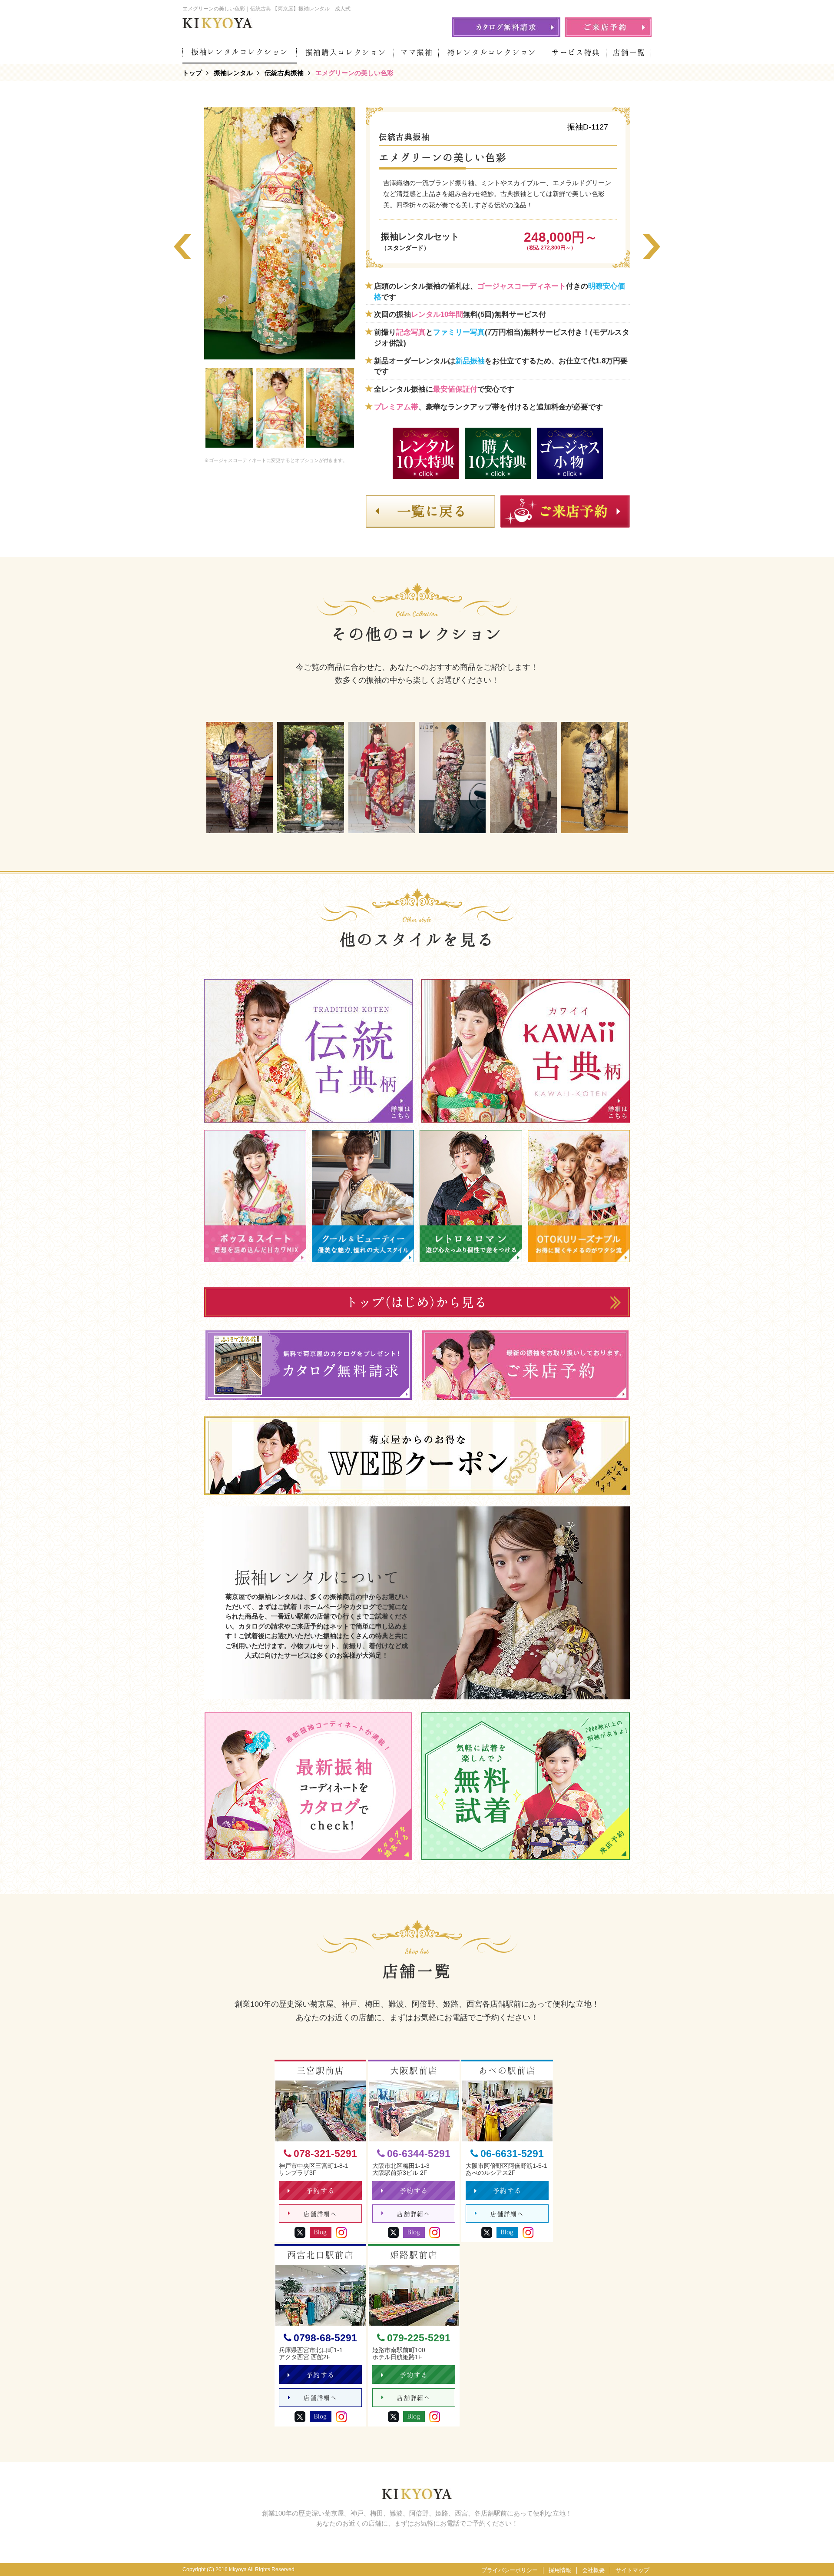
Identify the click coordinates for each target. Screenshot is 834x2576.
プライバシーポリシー (510, 2570)
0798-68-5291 (325, 2338)
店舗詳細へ (320, 2214)
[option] (280, 233)
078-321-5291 (325, 2154)
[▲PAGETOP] (812, 2554)
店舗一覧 (629, 52)
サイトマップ (632, 2570)
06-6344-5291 (419, 2154)
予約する (321, 2191)
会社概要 (593, 2570)
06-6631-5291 (512, 2154)
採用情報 (560, 2570)
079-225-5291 (419, 2338)
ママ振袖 (417, 52)
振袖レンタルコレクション (240, 52)
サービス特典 (576, 52)
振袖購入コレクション (346, 52)
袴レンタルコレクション (492, 52)
